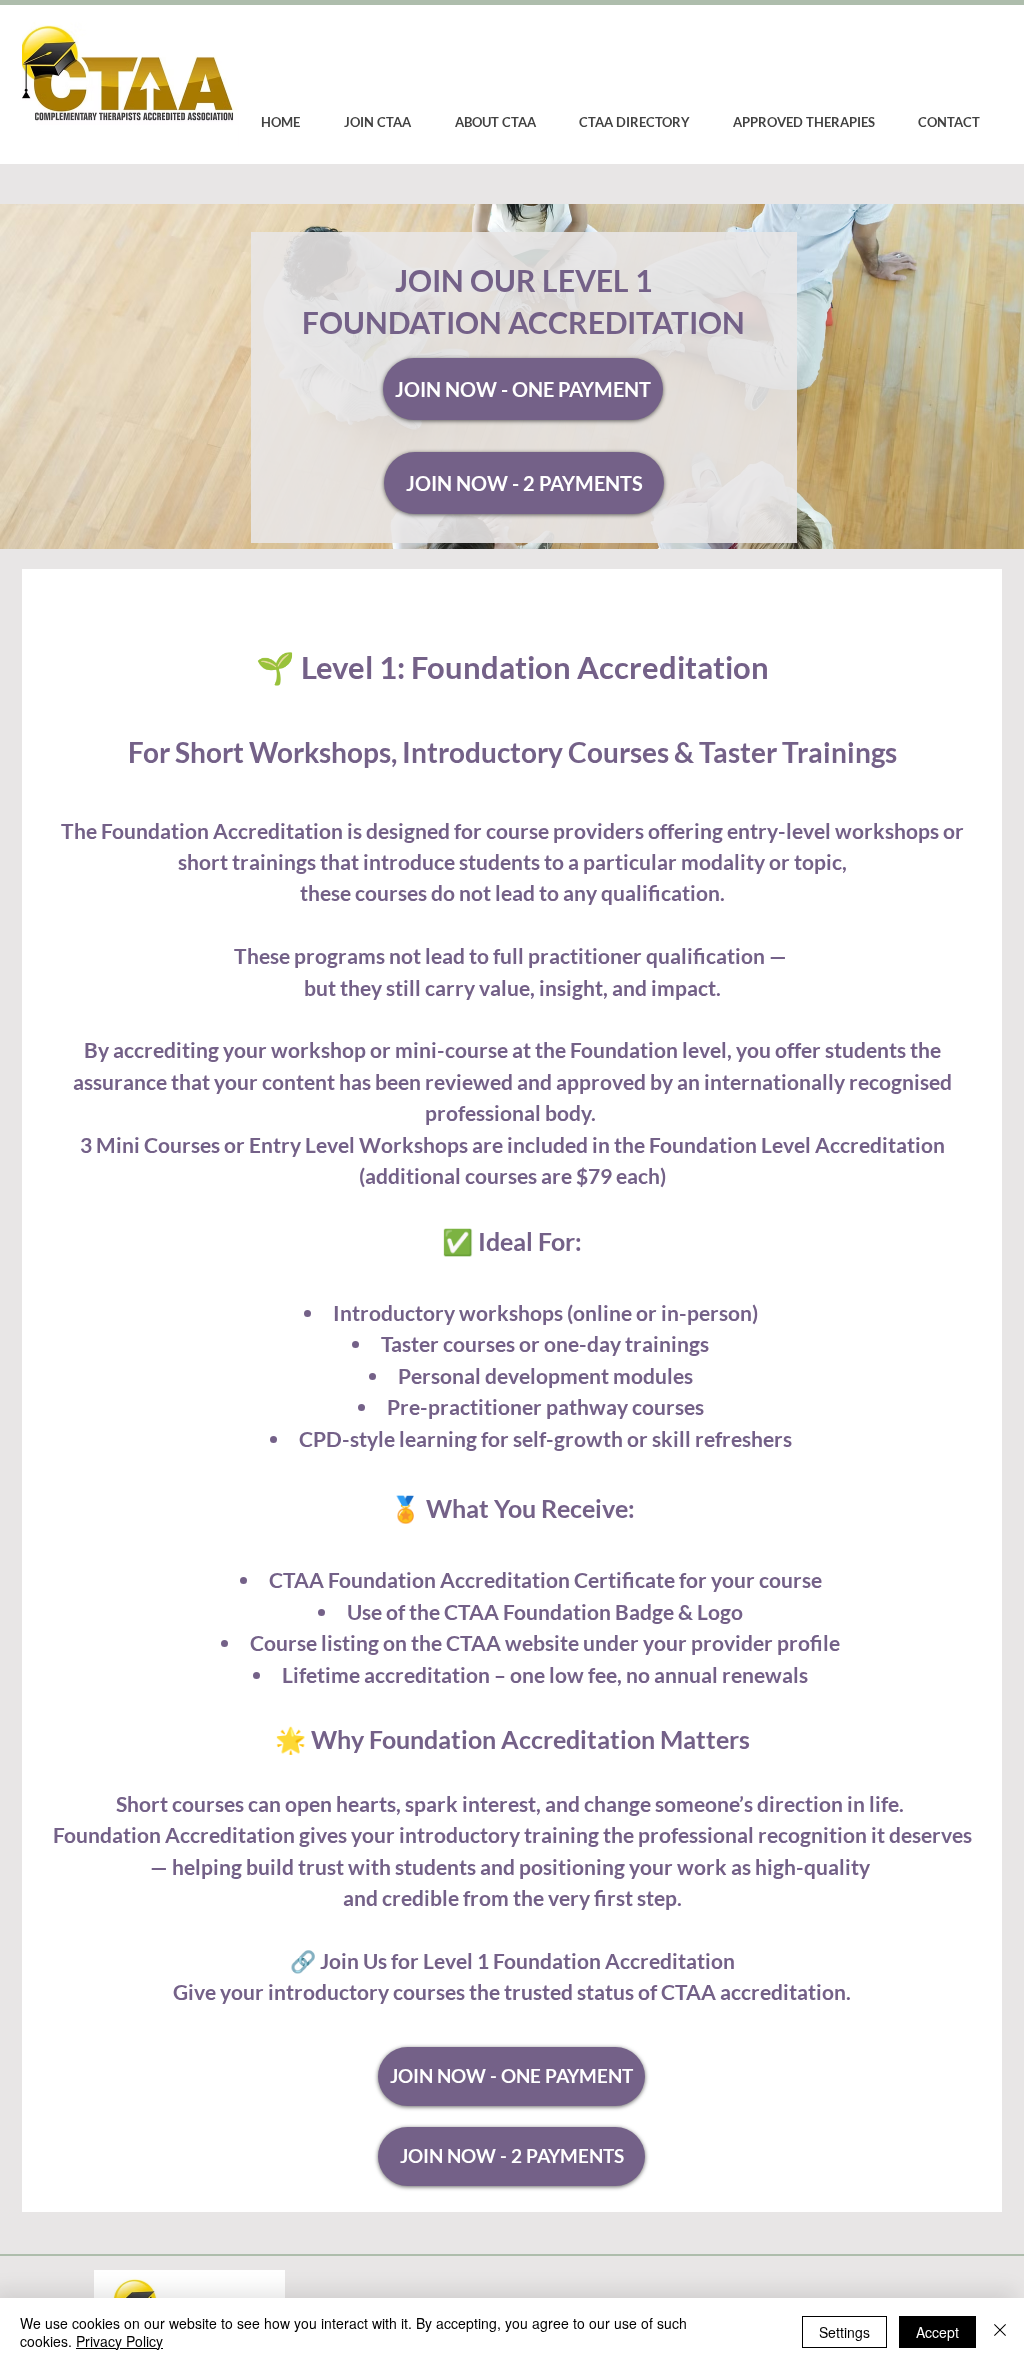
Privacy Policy (119, 2341)
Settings (844, 2332)
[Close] (1000, 2332)
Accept (937, 2332)
